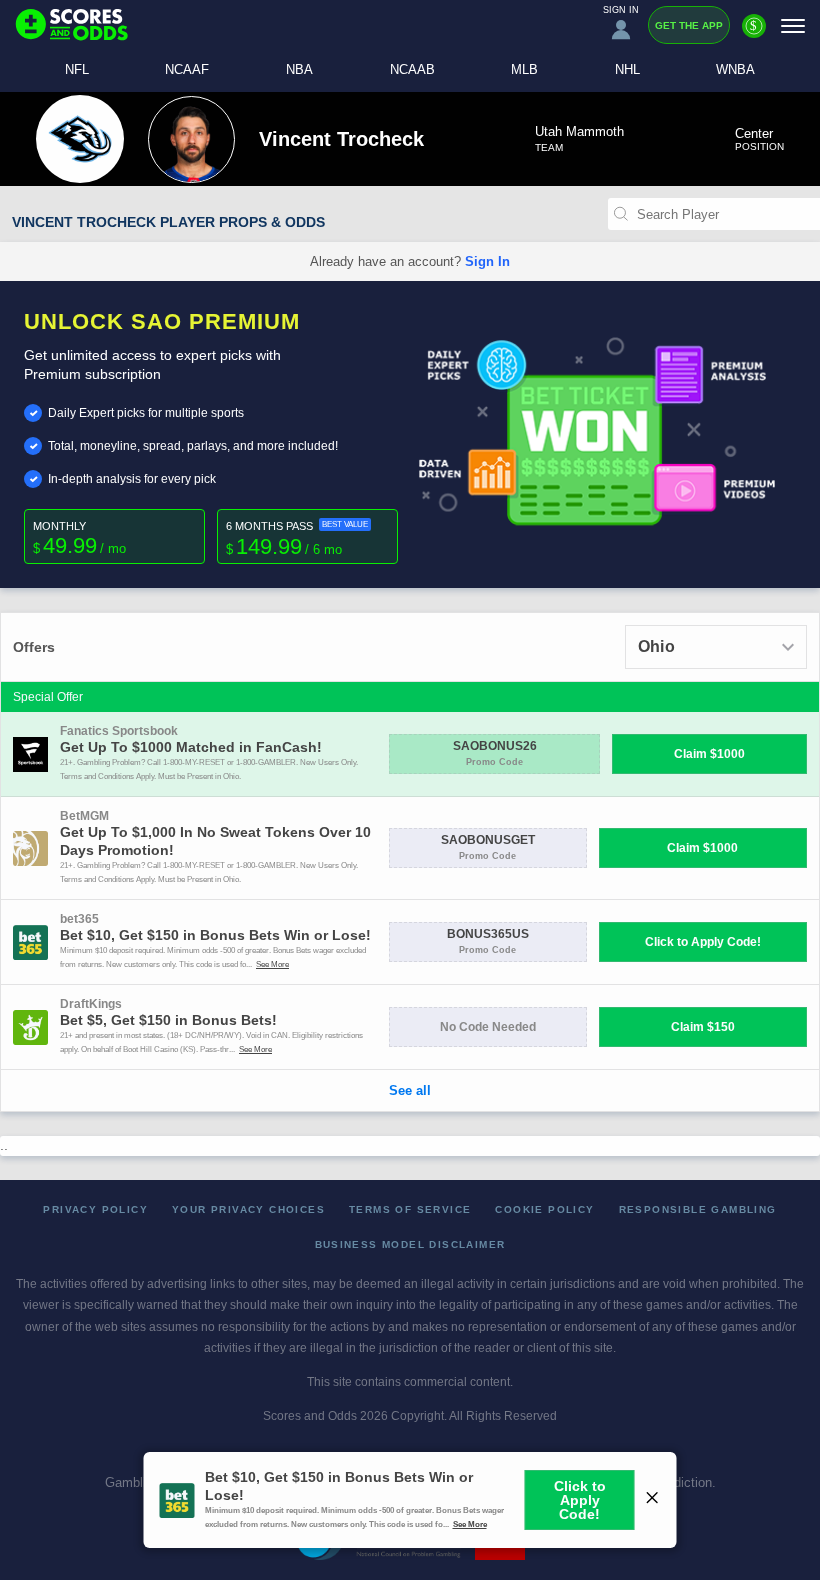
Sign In (487, 261)
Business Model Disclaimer (410, 1244)
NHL (627, 69)
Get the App (689, 25)
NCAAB (412, 69)
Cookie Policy (544, 1209)
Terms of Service (410, 1209)
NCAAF (187, 69)
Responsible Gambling (698, 1209)
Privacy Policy (95, 1209)
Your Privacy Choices (248, 1209)
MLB (524, 69)
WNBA (735, 69)
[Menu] (793, 25)
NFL (77, 69)
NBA (299, 69)
